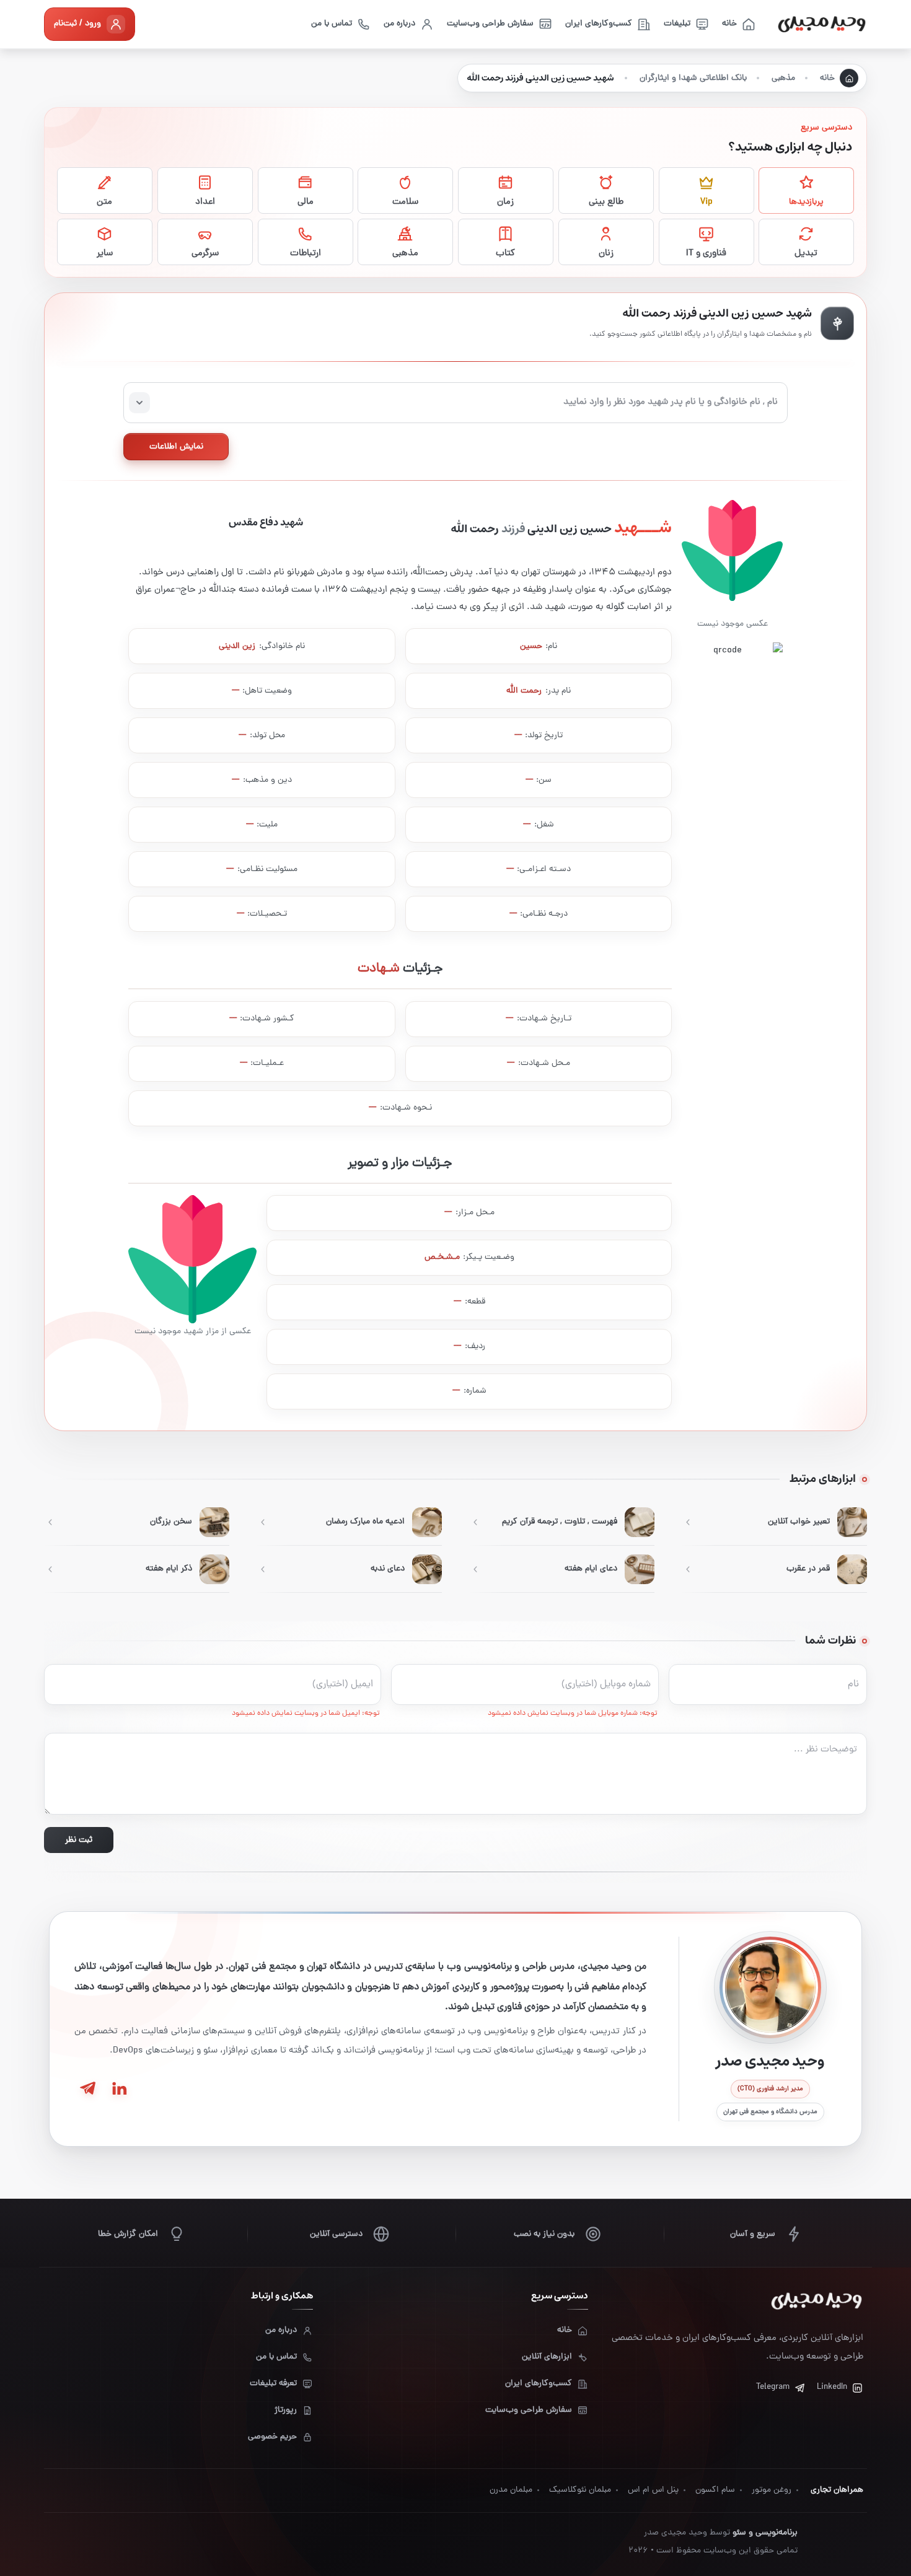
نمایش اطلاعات (176, 447)
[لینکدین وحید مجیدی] (118, 2088)
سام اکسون (715, 2490)
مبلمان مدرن (511, 2490)
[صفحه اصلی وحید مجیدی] (822, 24)
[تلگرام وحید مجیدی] (87, 2088)
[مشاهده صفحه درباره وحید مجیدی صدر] (770, 1987)
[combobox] (455, 403)
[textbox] (455, 403)
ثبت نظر (79, 1840)
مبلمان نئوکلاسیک (580, 2490)
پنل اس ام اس (653, 2490)
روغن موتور (772, 2490)
